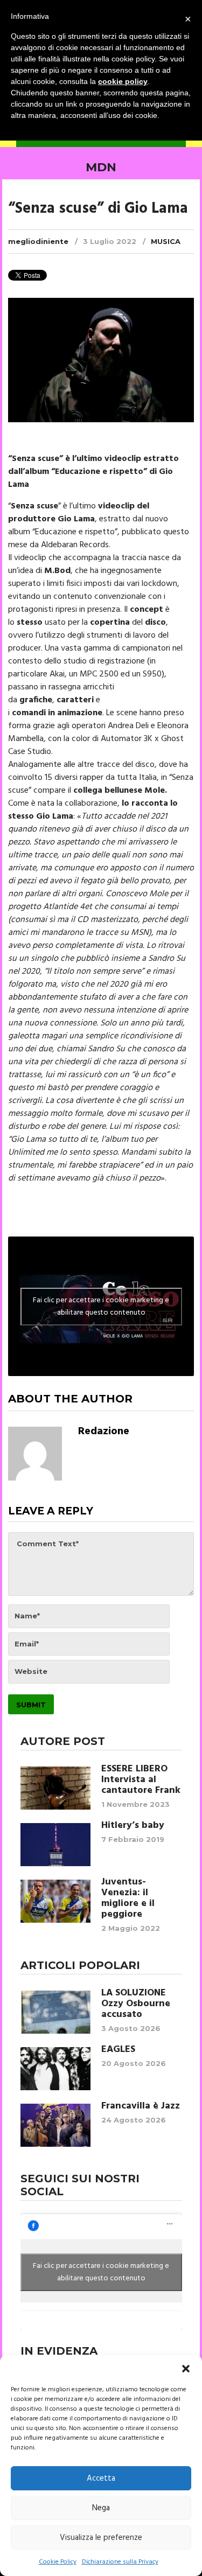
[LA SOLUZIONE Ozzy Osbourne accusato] (55, 2012)
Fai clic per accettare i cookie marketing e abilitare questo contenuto (101, 1307)
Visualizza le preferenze (101, 2538)
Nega (101, 2508)
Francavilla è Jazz (141, 2106)
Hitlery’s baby (133, 1826)
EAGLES (118, 2050)
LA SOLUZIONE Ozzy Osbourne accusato (136, 2004)
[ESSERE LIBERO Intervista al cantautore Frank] (55, 1788)
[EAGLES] (55, 2069)
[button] (186, 2369)
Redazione (104, 1432)
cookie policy (123, 81)
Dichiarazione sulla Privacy (120, 2562)
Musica (166, 241)
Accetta (101, 2479)
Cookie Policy (58, 2562)
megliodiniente (38, 241)
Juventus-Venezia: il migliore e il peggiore (128, 1898)
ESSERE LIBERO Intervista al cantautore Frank (141, 1780)
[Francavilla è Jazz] (55, 2125)
